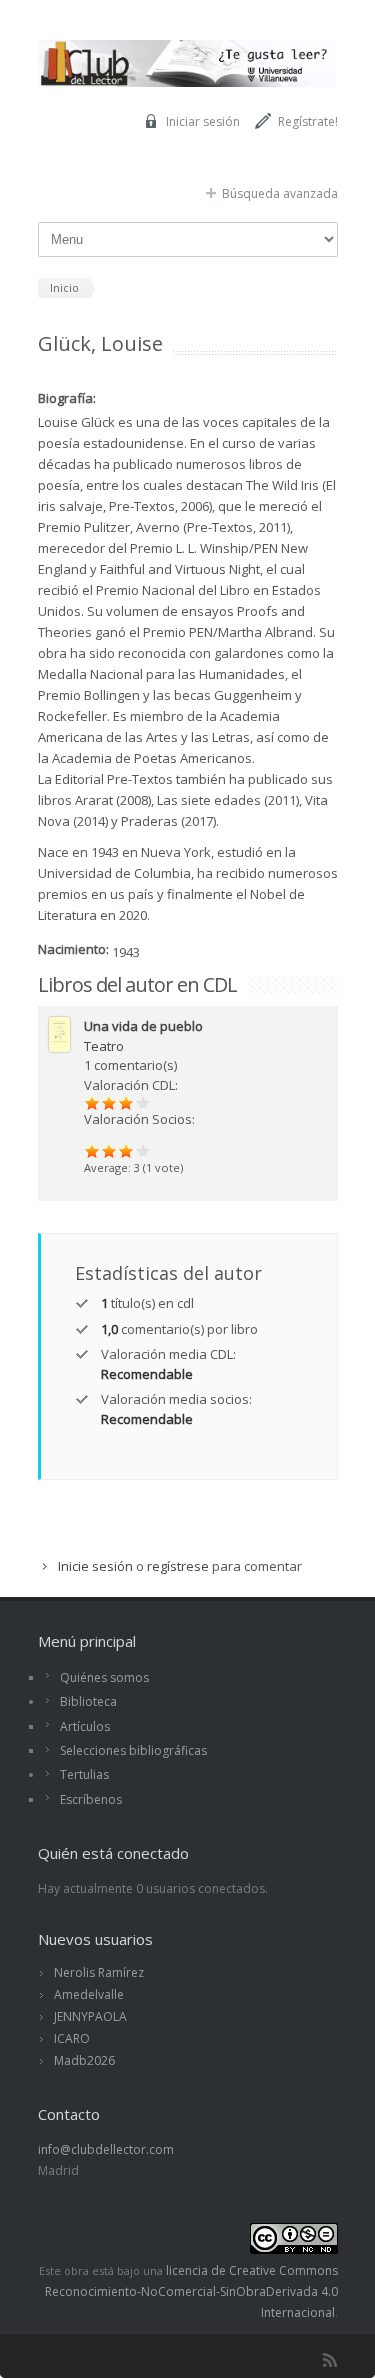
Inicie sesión (95, 1566)
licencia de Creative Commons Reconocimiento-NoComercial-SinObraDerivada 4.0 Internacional (191, 2291)
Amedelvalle (89, 1994)
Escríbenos (91, 1799)
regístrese (178, 1566)
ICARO (72, 2038)
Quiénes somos (104, 1677)
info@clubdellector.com (106, 2149)
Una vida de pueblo (143, 1026)
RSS (330, 2360)
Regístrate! (308, 121)
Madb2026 (84, 2060)
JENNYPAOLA (90, 2016)
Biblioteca (88, 1701)
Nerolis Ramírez (99, 1972)
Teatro (104, 1046)
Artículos (85, 1726)
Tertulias (84, 1774)
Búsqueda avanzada (280, 193)
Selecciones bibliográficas (133, 1750)
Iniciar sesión (203, 121)
